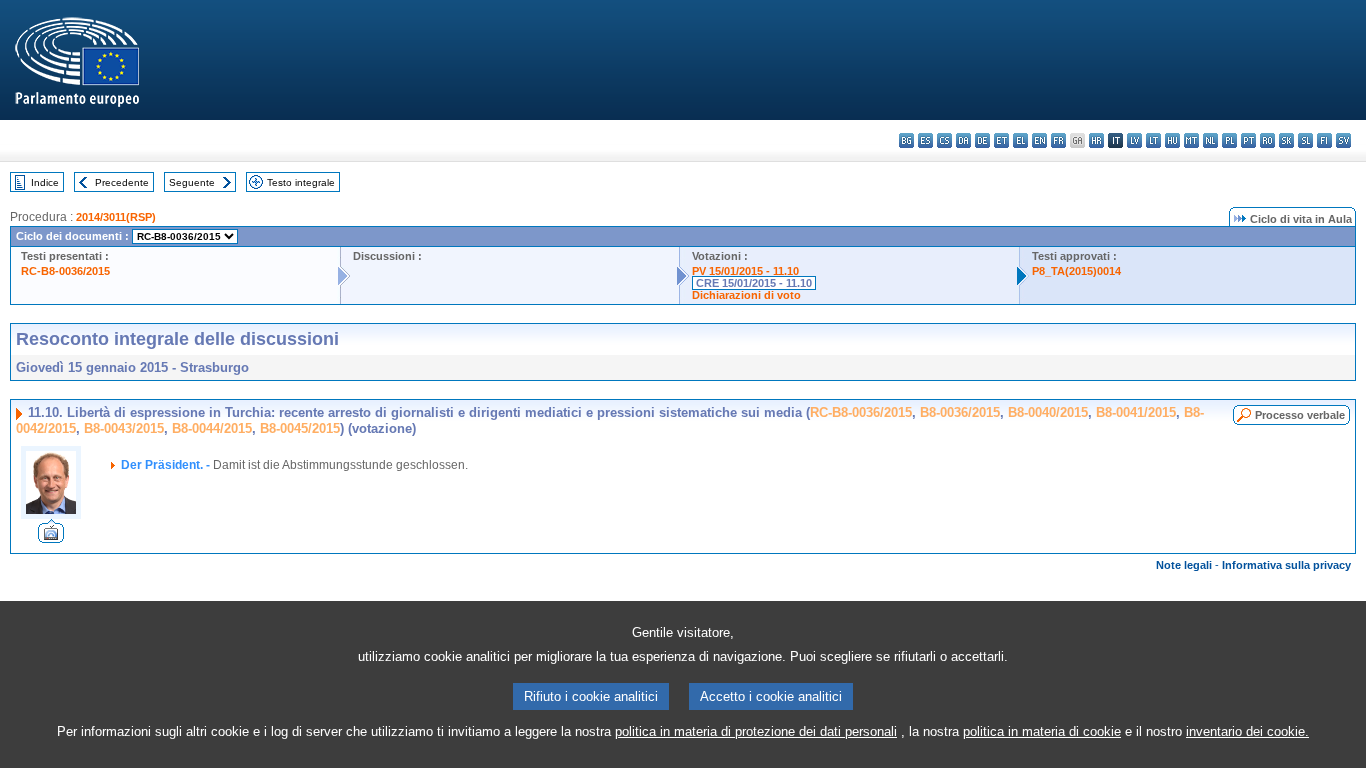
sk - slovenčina (1286, 140)
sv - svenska (1343, 140)
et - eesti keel (1001, 140)
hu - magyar (1172, 140)
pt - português (1248, 140)
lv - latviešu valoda (1134, 140)
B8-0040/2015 (1048, 412)
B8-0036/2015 (960, 412)
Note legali (1184, 565)
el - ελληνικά (1020, 140)
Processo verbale (1300, 415)
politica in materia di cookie (1042, 731)
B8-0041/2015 (1136, 412)
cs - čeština (944, 140)
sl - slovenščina (1305, 140)
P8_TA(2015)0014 (1076, 271)
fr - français (1058, 140)
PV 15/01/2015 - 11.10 (745, 271)
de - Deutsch (982, 140)
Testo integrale (301, 182)
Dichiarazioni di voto (746, 295)
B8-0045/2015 (300, 428)
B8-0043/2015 (124, 428)
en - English (1039, 140)
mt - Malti (1191, 140)
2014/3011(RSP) (116, 217)
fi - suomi (1324, 140)
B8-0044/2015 (212, 428)
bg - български (906, 140)
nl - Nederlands (1210, 140)
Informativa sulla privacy (1286, 565)
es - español (925, 140)
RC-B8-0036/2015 (65, 271)
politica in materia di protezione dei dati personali (756, 731)
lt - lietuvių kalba (1153, 140)
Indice (45, 182)
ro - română (1267, 140)
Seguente (192, 182)
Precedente (122, 182)
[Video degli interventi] (51, 537)
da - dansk (963, 140)
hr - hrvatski (1096, 140)
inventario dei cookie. (1247, 731)
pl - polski (1229, 140)
